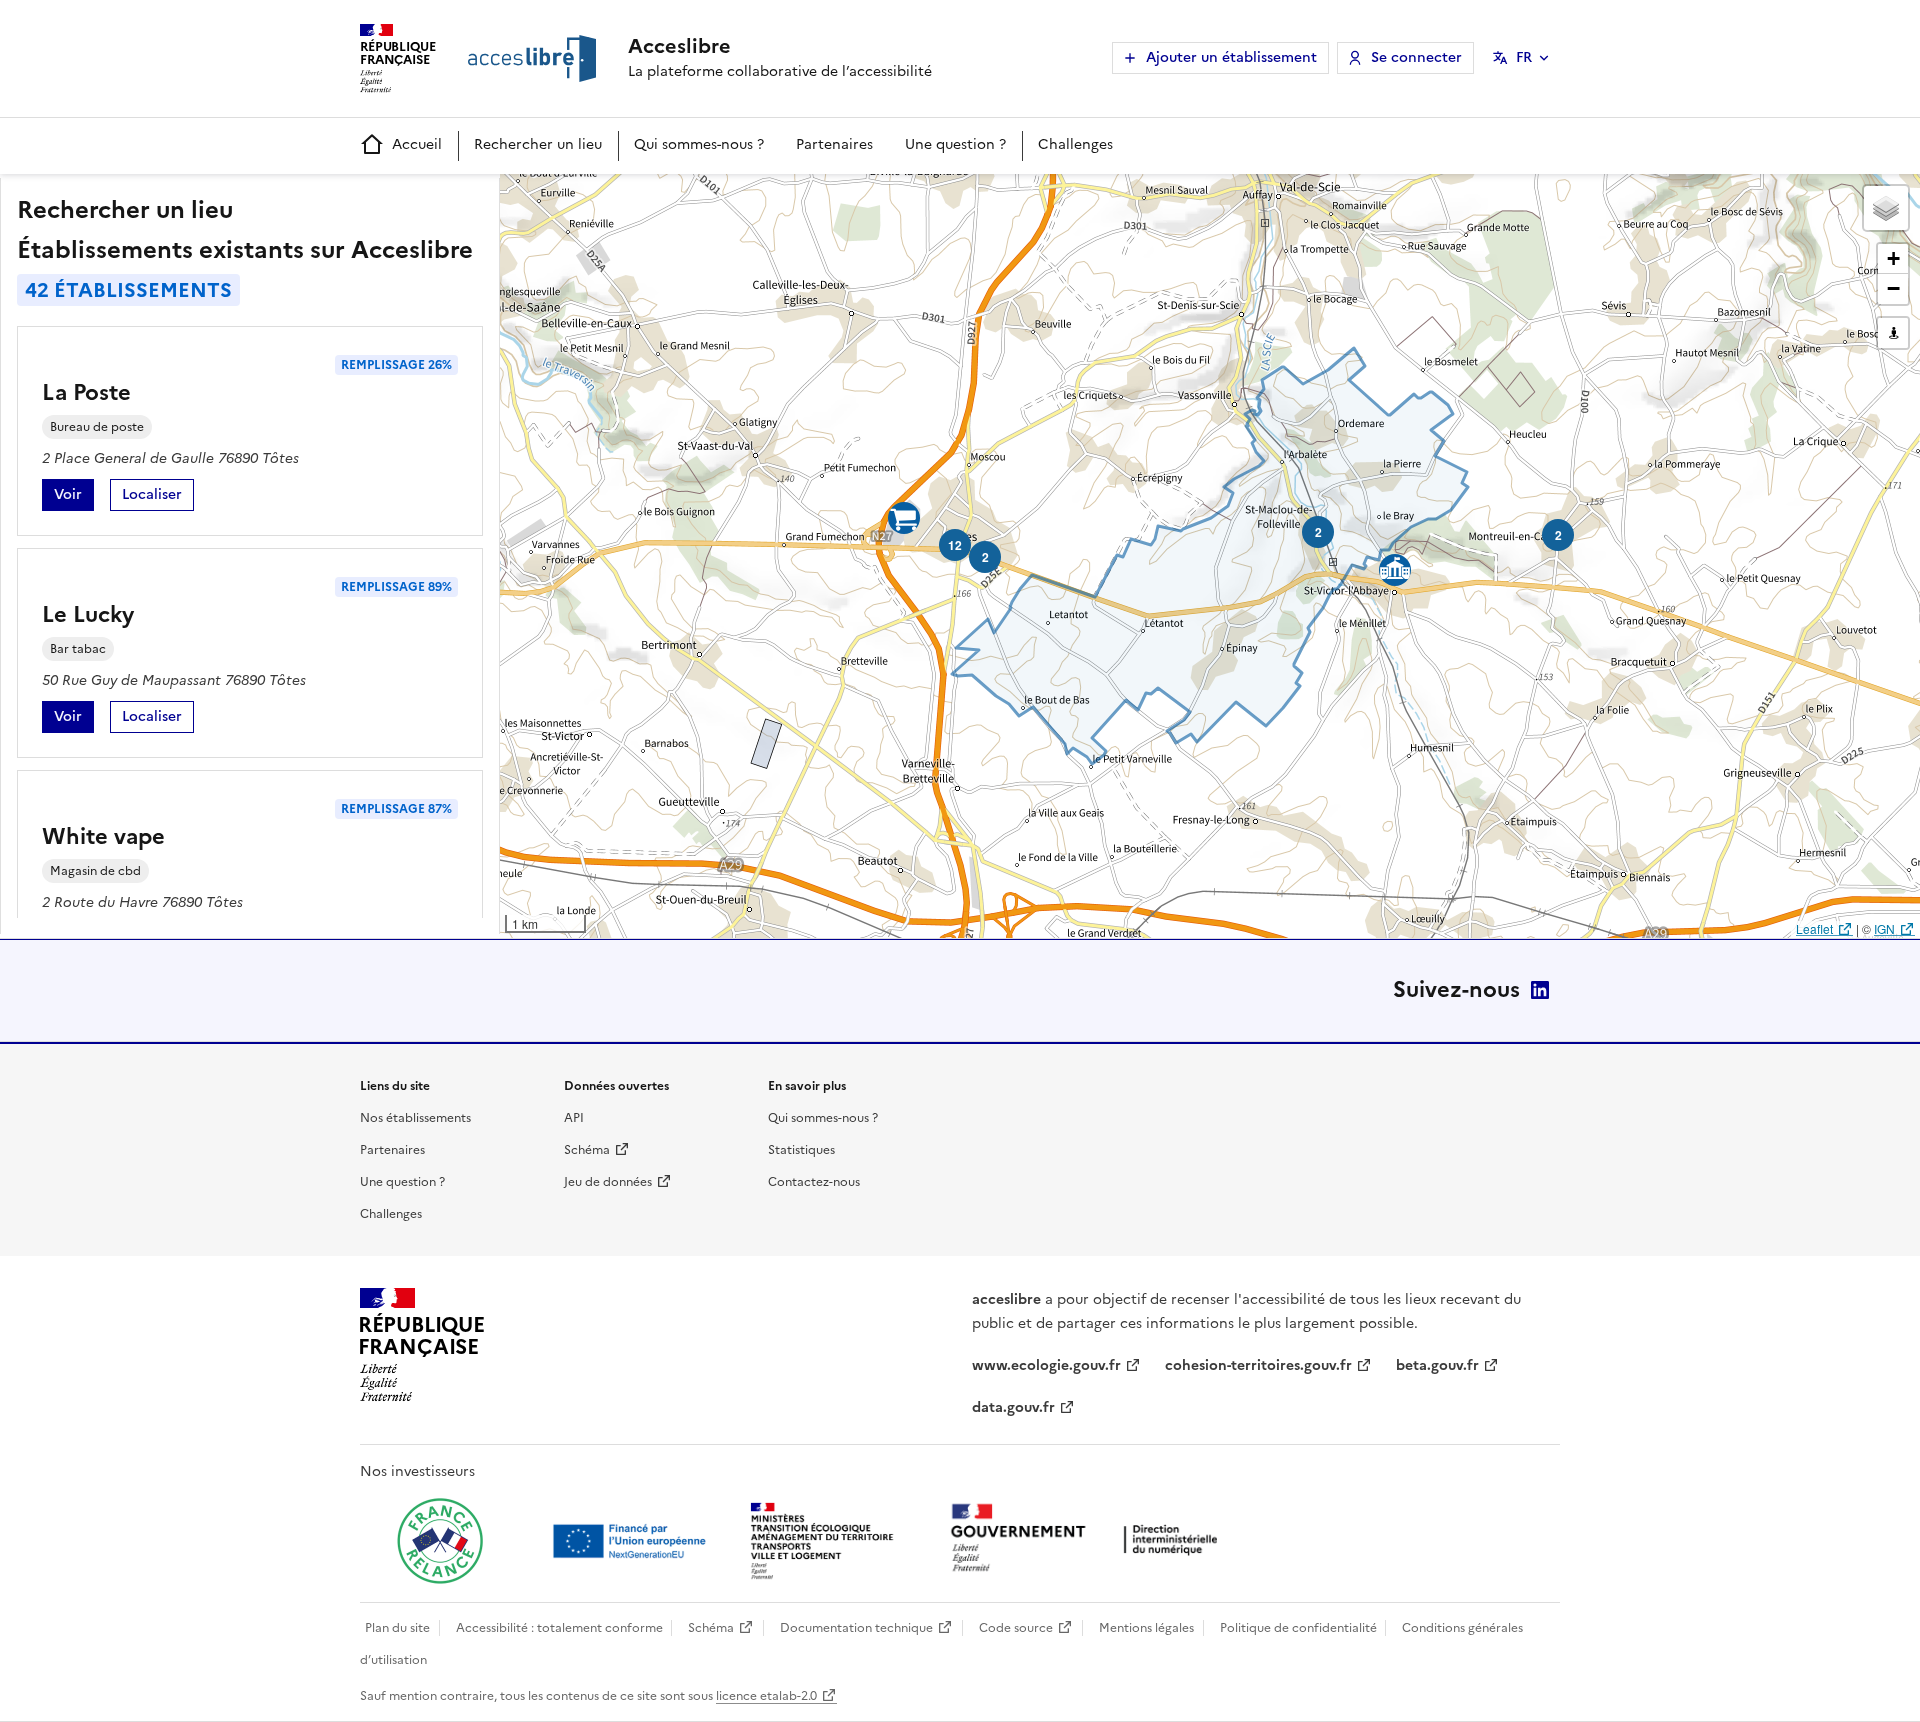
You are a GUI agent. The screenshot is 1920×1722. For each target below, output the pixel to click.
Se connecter (1416, 57)
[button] (1886, 208)
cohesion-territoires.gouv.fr (1258, 1365)
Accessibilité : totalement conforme (559, 1628)
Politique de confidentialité (1298, 1628)
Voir (74, 497)
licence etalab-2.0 (766, 1696)
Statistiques (801, 1150)
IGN (1884, 928)
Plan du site (397, 1628)
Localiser (158, 497)
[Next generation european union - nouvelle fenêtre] (632, 1541)
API (574, 1118)
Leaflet (1814, 928)
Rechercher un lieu (538, 144)
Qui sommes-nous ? (699, 144)
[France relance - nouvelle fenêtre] (440, 1541)
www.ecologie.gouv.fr (1046, 1365)
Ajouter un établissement (1231, 57)
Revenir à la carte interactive (657, 198)
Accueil (417, 144)
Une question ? (955, 144)
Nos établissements (415, 1118)
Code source (1016, 1628)
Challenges (1075, 144)
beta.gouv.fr (1437, 1365)
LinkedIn (1540, 990)
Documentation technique (856, 1628)
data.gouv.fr (1013, 1407)
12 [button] (955, 545)
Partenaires (834, 144)
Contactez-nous (814, 1182)
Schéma (587, 1150)
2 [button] (1318, 532)
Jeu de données (608, 1182)
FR (1524, 57)
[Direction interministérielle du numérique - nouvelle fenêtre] (1089, 1539)
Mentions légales (1146, 1628)
